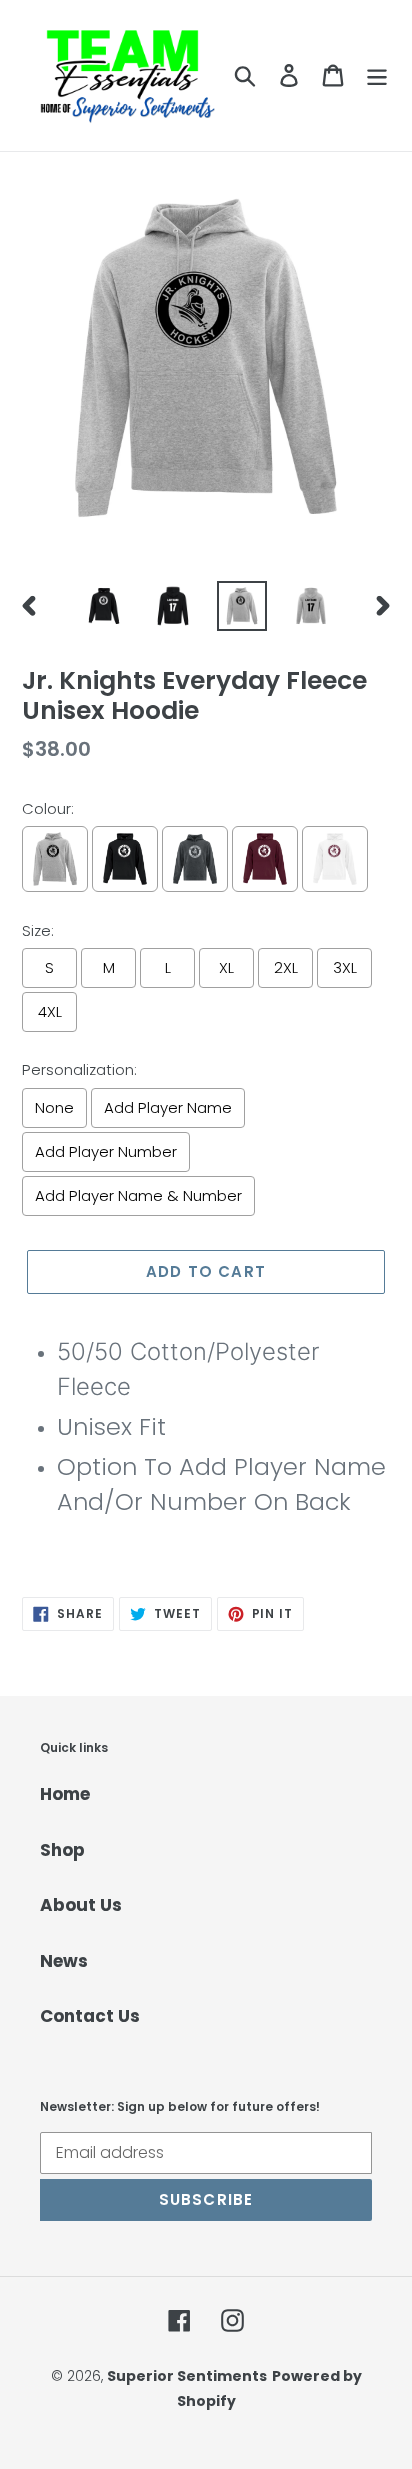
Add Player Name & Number (138, 1195)
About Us (81, 1905)
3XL (345, 967)
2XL (286, 967)
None (54, 1107)
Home (65, 1794)
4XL (50, 1011)
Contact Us (90, 2016)
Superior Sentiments (187, 2376)
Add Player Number (106, 1151)
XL (226, 967)
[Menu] (377, 76)
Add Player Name (168, 1107)
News (64, 1961)
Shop (62, 1850)
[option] (104, 606)
